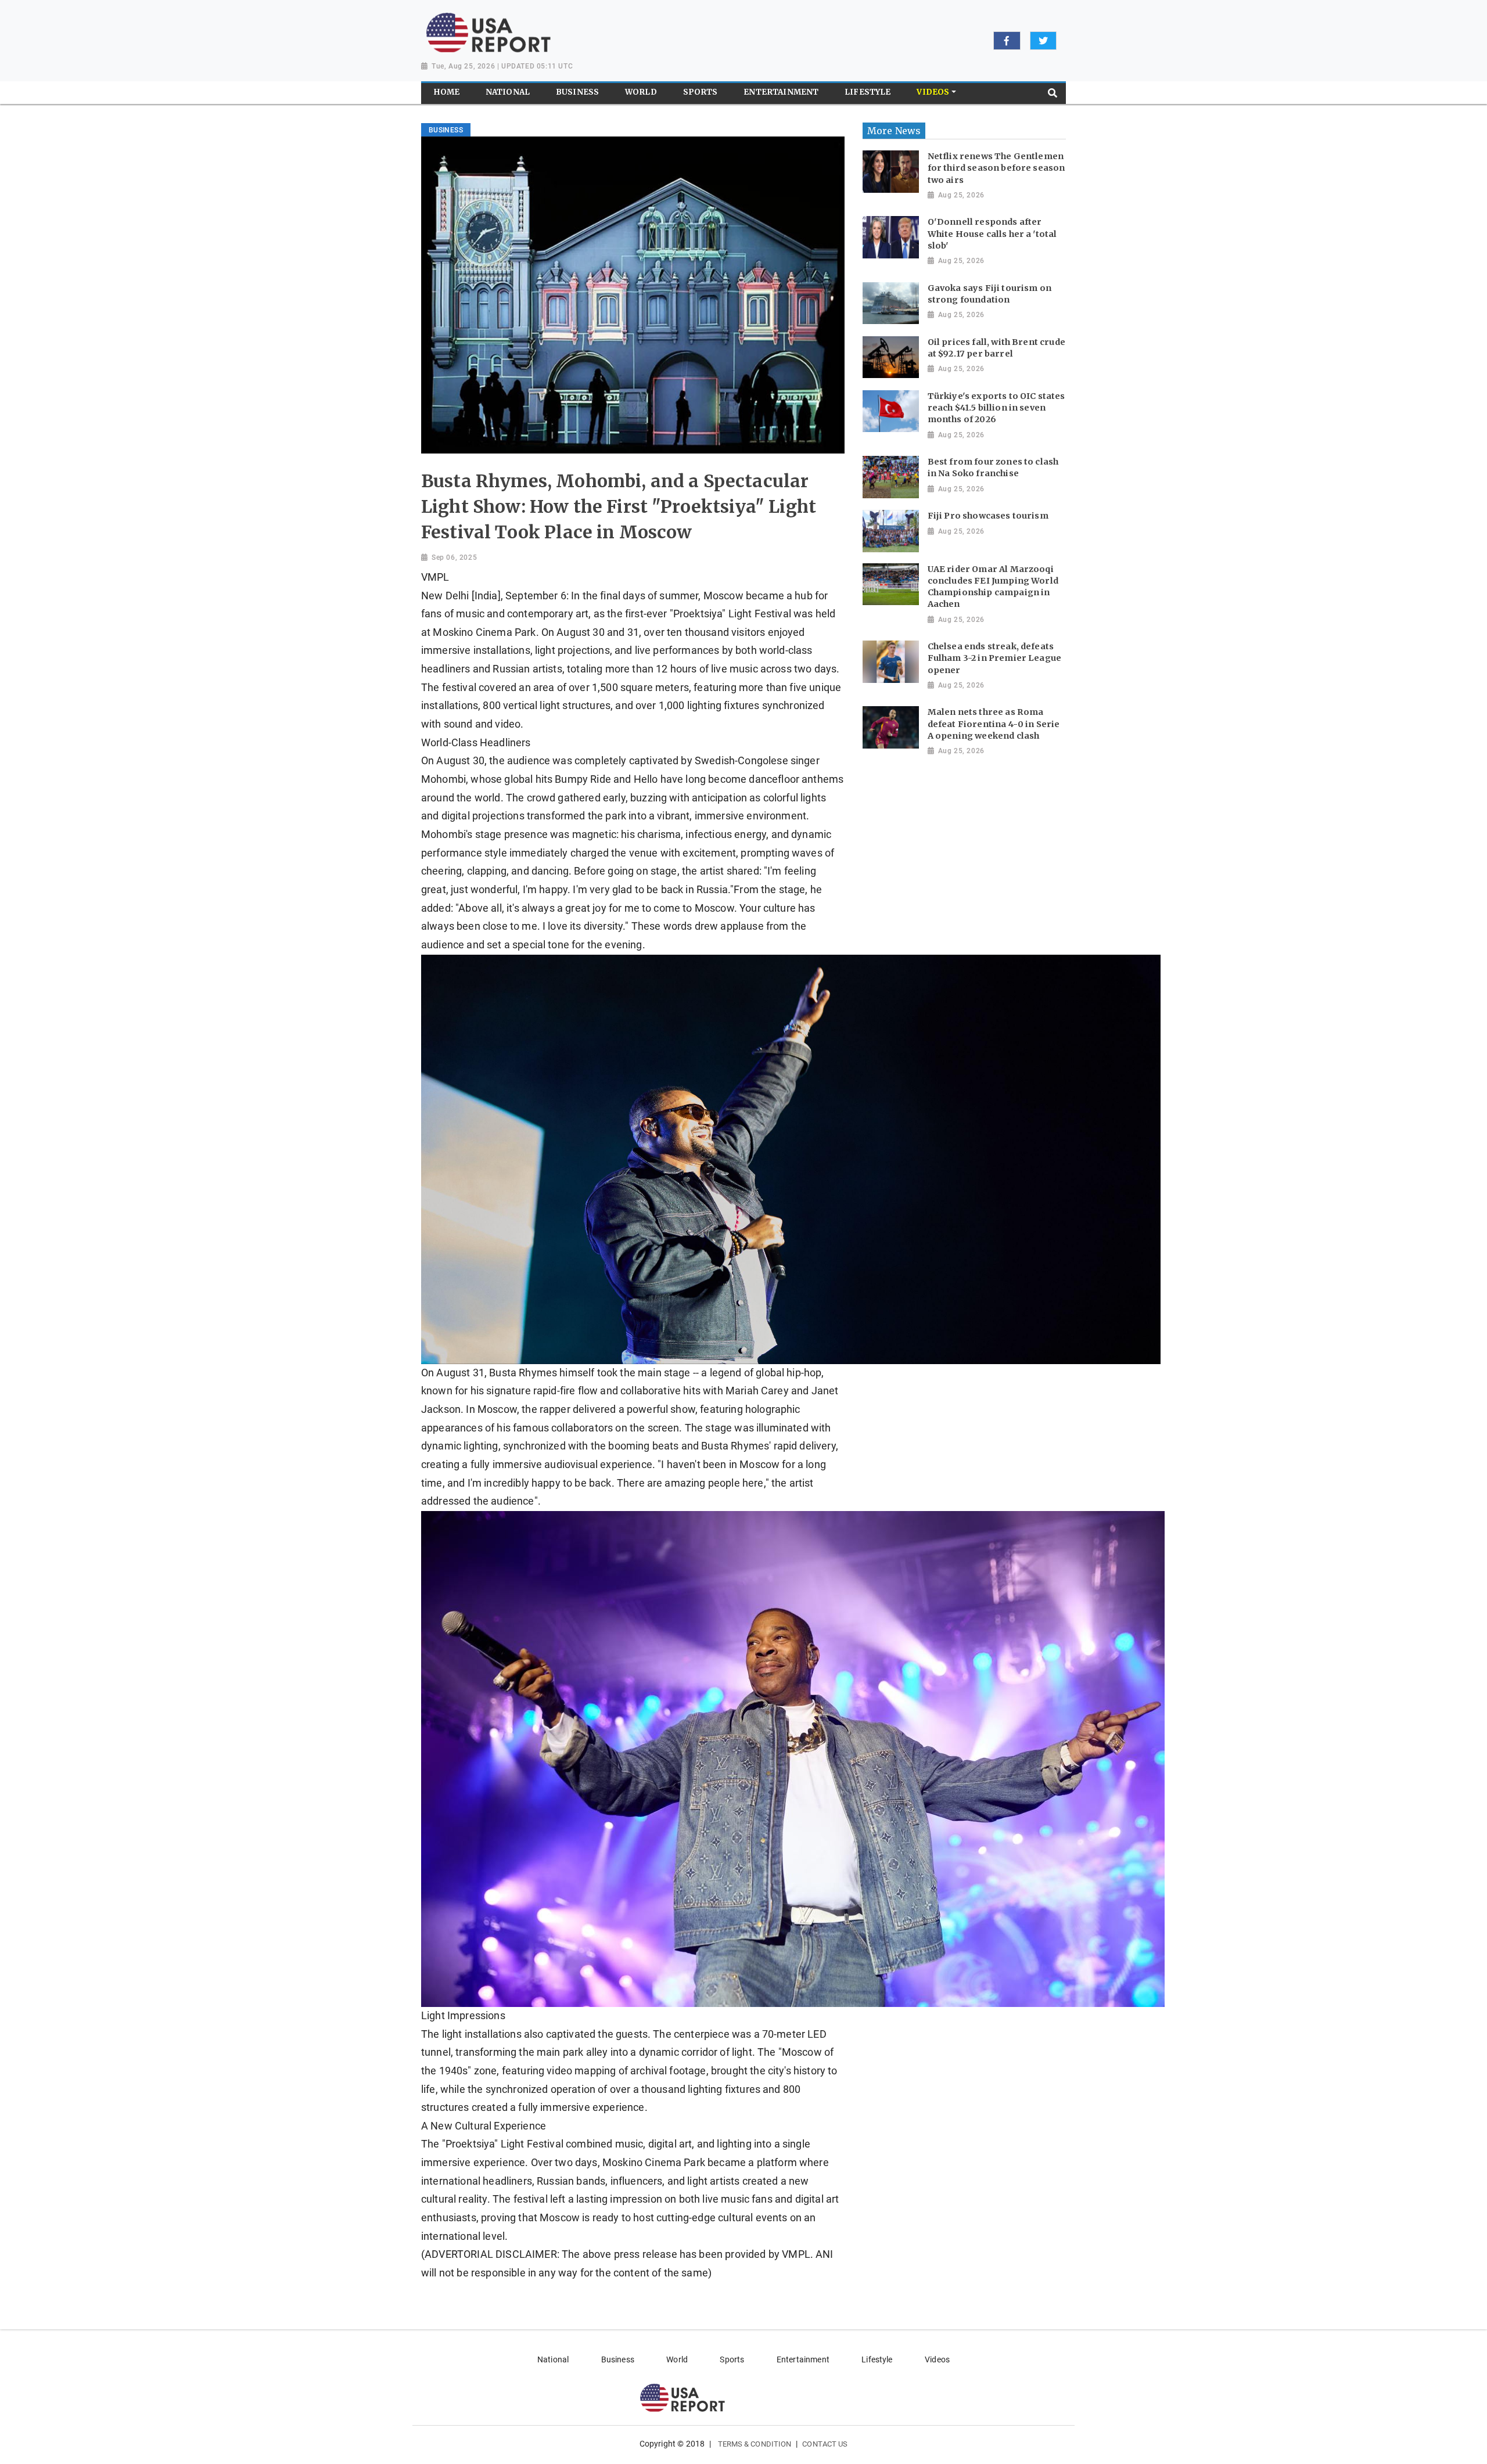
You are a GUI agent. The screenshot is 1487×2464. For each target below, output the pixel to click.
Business (618, 2359)
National (553, 2359)
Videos (937, 2359)
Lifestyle (877, 2359)
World (677, 2359)
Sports (732, 2359)
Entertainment (803, 2359)
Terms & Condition (755, 2444)
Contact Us (825, 2444)
